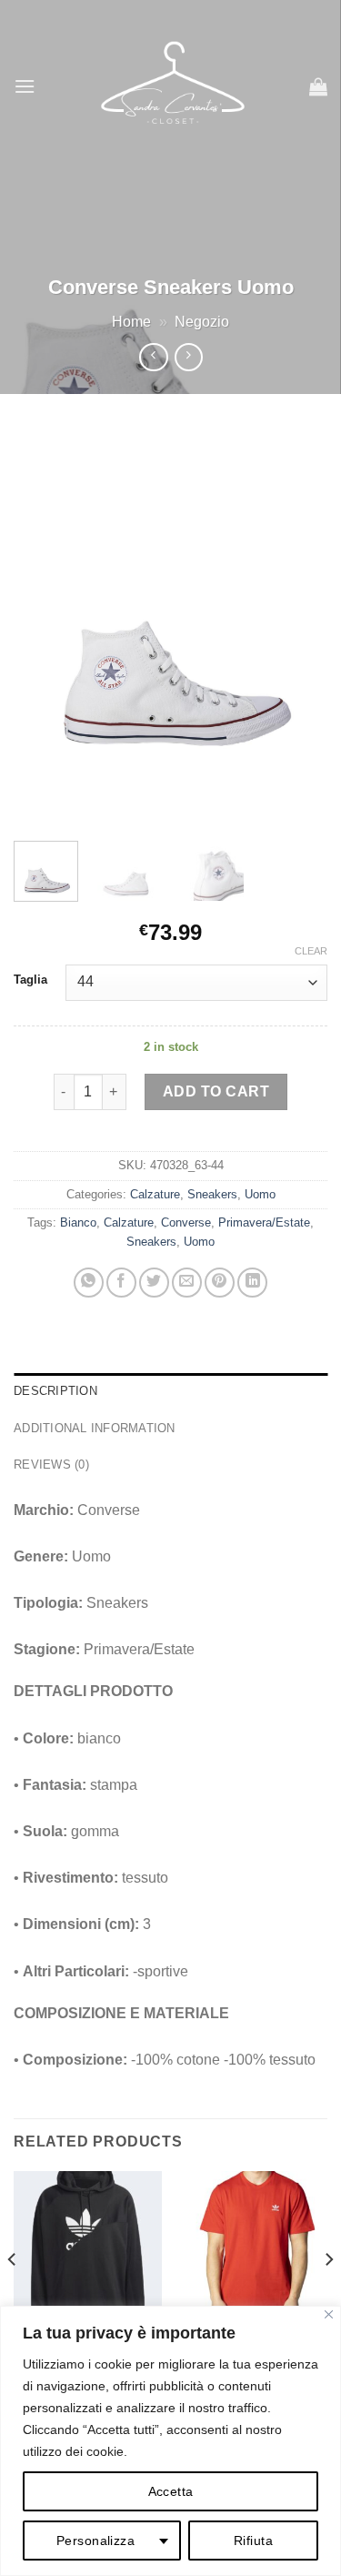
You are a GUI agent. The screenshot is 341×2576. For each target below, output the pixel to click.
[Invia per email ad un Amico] (187, 1283)
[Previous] (43, 626)
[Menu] (25, 86)
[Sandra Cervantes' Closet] (172, 86)
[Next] (298, 626)
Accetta (171, 2491)
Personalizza (95, 2541)
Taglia (30, 980)
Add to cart (216, 1091)
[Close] (329, 2314)
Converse (186, 1222)
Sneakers (212, 1194)
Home (131, 322)
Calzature (155, 1194)
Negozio (202, 322)
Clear (311, 951)
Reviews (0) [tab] (51, 1465)
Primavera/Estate (264, 1222)
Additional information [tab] (95, 1428)
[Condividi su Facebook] (121, 1283)
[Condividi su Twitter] (154, 1283)
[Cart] (318, 86)
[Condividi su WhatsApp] (89, 1283)
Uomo (260, 1194)
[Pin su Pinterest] (220, 1283)
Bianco (78, 1222)
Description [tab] (55, 1391)
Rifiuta (253, 2541)
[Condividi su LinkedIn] (252, 1283)
